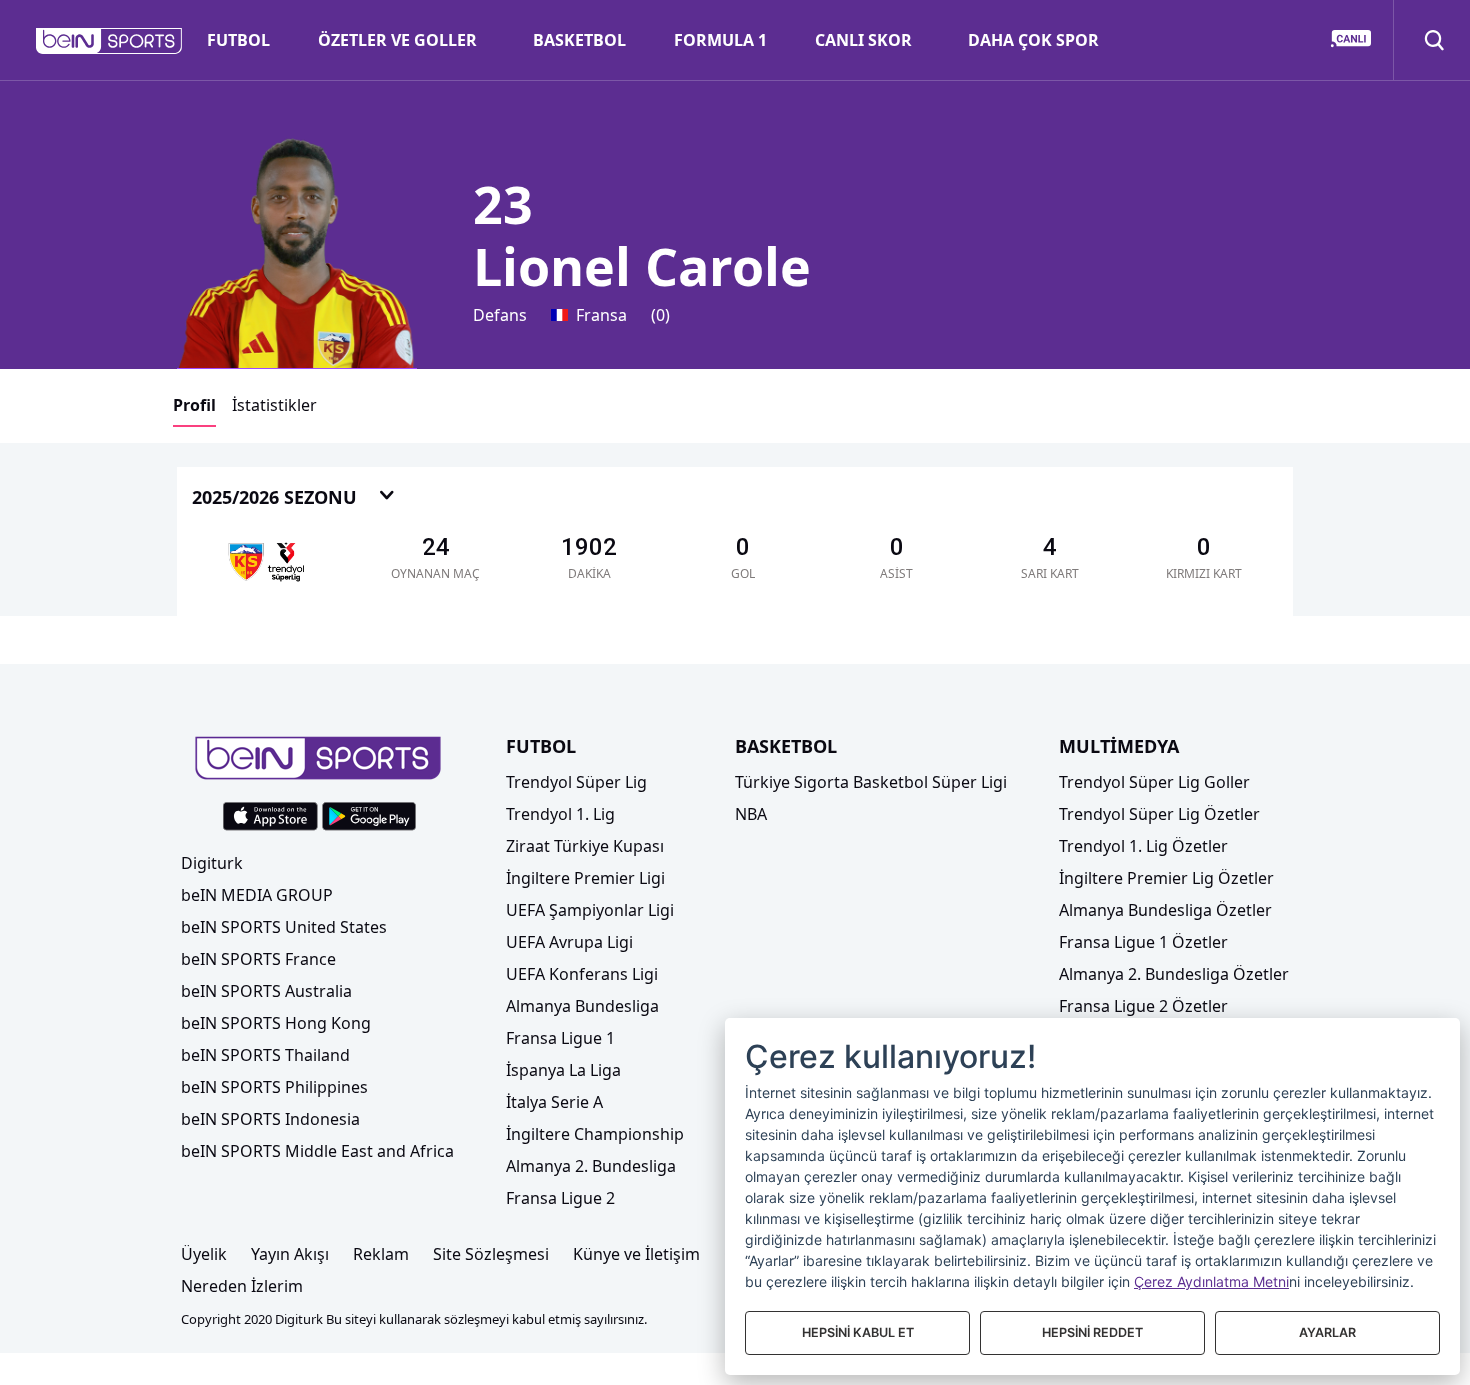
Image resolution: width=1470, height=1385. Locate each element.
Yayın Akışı (290, 1254)
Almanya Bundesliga (582, 1006)
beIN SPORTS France (258, 959)
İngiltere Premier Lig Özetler (1166, 878)
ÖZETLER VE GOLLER (397, 40)
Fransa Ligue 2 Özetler (1143, 1006)
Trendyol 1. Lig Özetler (1143, 846)
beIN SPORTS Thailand (265, 1055)
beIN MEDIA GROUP (257, 895)
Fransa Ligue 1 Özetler (1143, 942)
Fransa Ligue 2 (560, 1198)
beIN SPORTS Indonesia (270, 1119)
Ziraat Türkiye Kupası (585, 846)
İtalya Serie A (554, 1102)
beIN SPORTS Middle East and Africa (317, 1151)
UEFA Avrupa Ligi (569, 942)
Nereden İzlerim (242, 1286)
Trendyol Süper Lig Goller (1154, 782)
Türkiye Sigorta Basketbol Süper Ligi (871, 782)
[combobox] (294, 498)
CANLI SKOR (863, 40)
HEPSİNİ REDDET (1092, 1332)
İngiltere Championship (595, 1134)
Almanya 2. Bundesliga (591, 1166)
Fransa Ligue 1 (560, 1038)
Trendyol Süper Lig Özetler (1159, 814)
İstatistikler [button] (274, 405)
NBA (751, 814)
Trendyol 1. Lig (560, 814)
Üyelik (204, 1254)
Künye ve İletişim (636, 1254)
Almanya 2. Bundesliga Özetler (1174, 974)
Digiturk (212, 863)
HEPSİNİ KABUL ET (858, 1332)
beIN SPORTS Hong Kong (276, 1023)
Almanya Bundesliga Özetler (1165, 910)
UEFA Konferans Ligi (582, 974)
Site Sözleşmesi (491, 1254)
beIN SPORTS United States (284, 927)
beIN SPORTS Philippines (274, 1087)
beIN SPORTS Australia (266, 991)
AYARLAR (1327, 1332)
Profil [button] (194, 405)
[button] (109, 41)
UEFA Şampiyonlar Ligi (590, 910)
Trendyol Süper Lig (576, 782)
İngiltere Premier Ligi (585, 878)
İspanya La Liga (563, 1070)
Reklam (381, 1254)
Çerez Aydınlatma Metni (1211, 1281)
